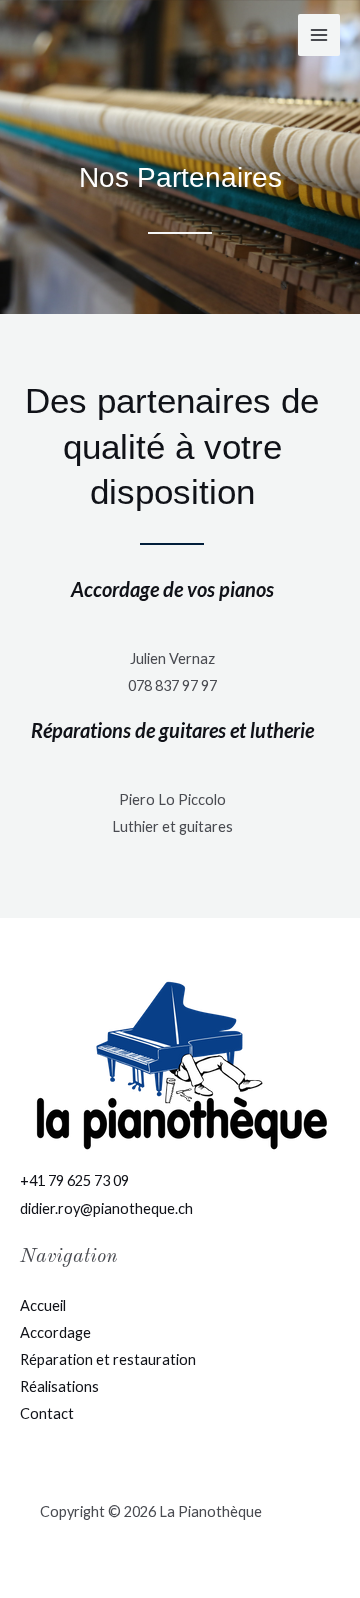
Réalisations (59, 1386)
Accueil (43, 1305)
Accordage (55, 1332)
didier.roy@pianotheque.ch (106, 1208)
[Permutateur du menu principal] (319, 35)
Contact (47, 1413)
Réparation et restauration (108, 1359)
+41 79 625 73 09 (74, 1180)
